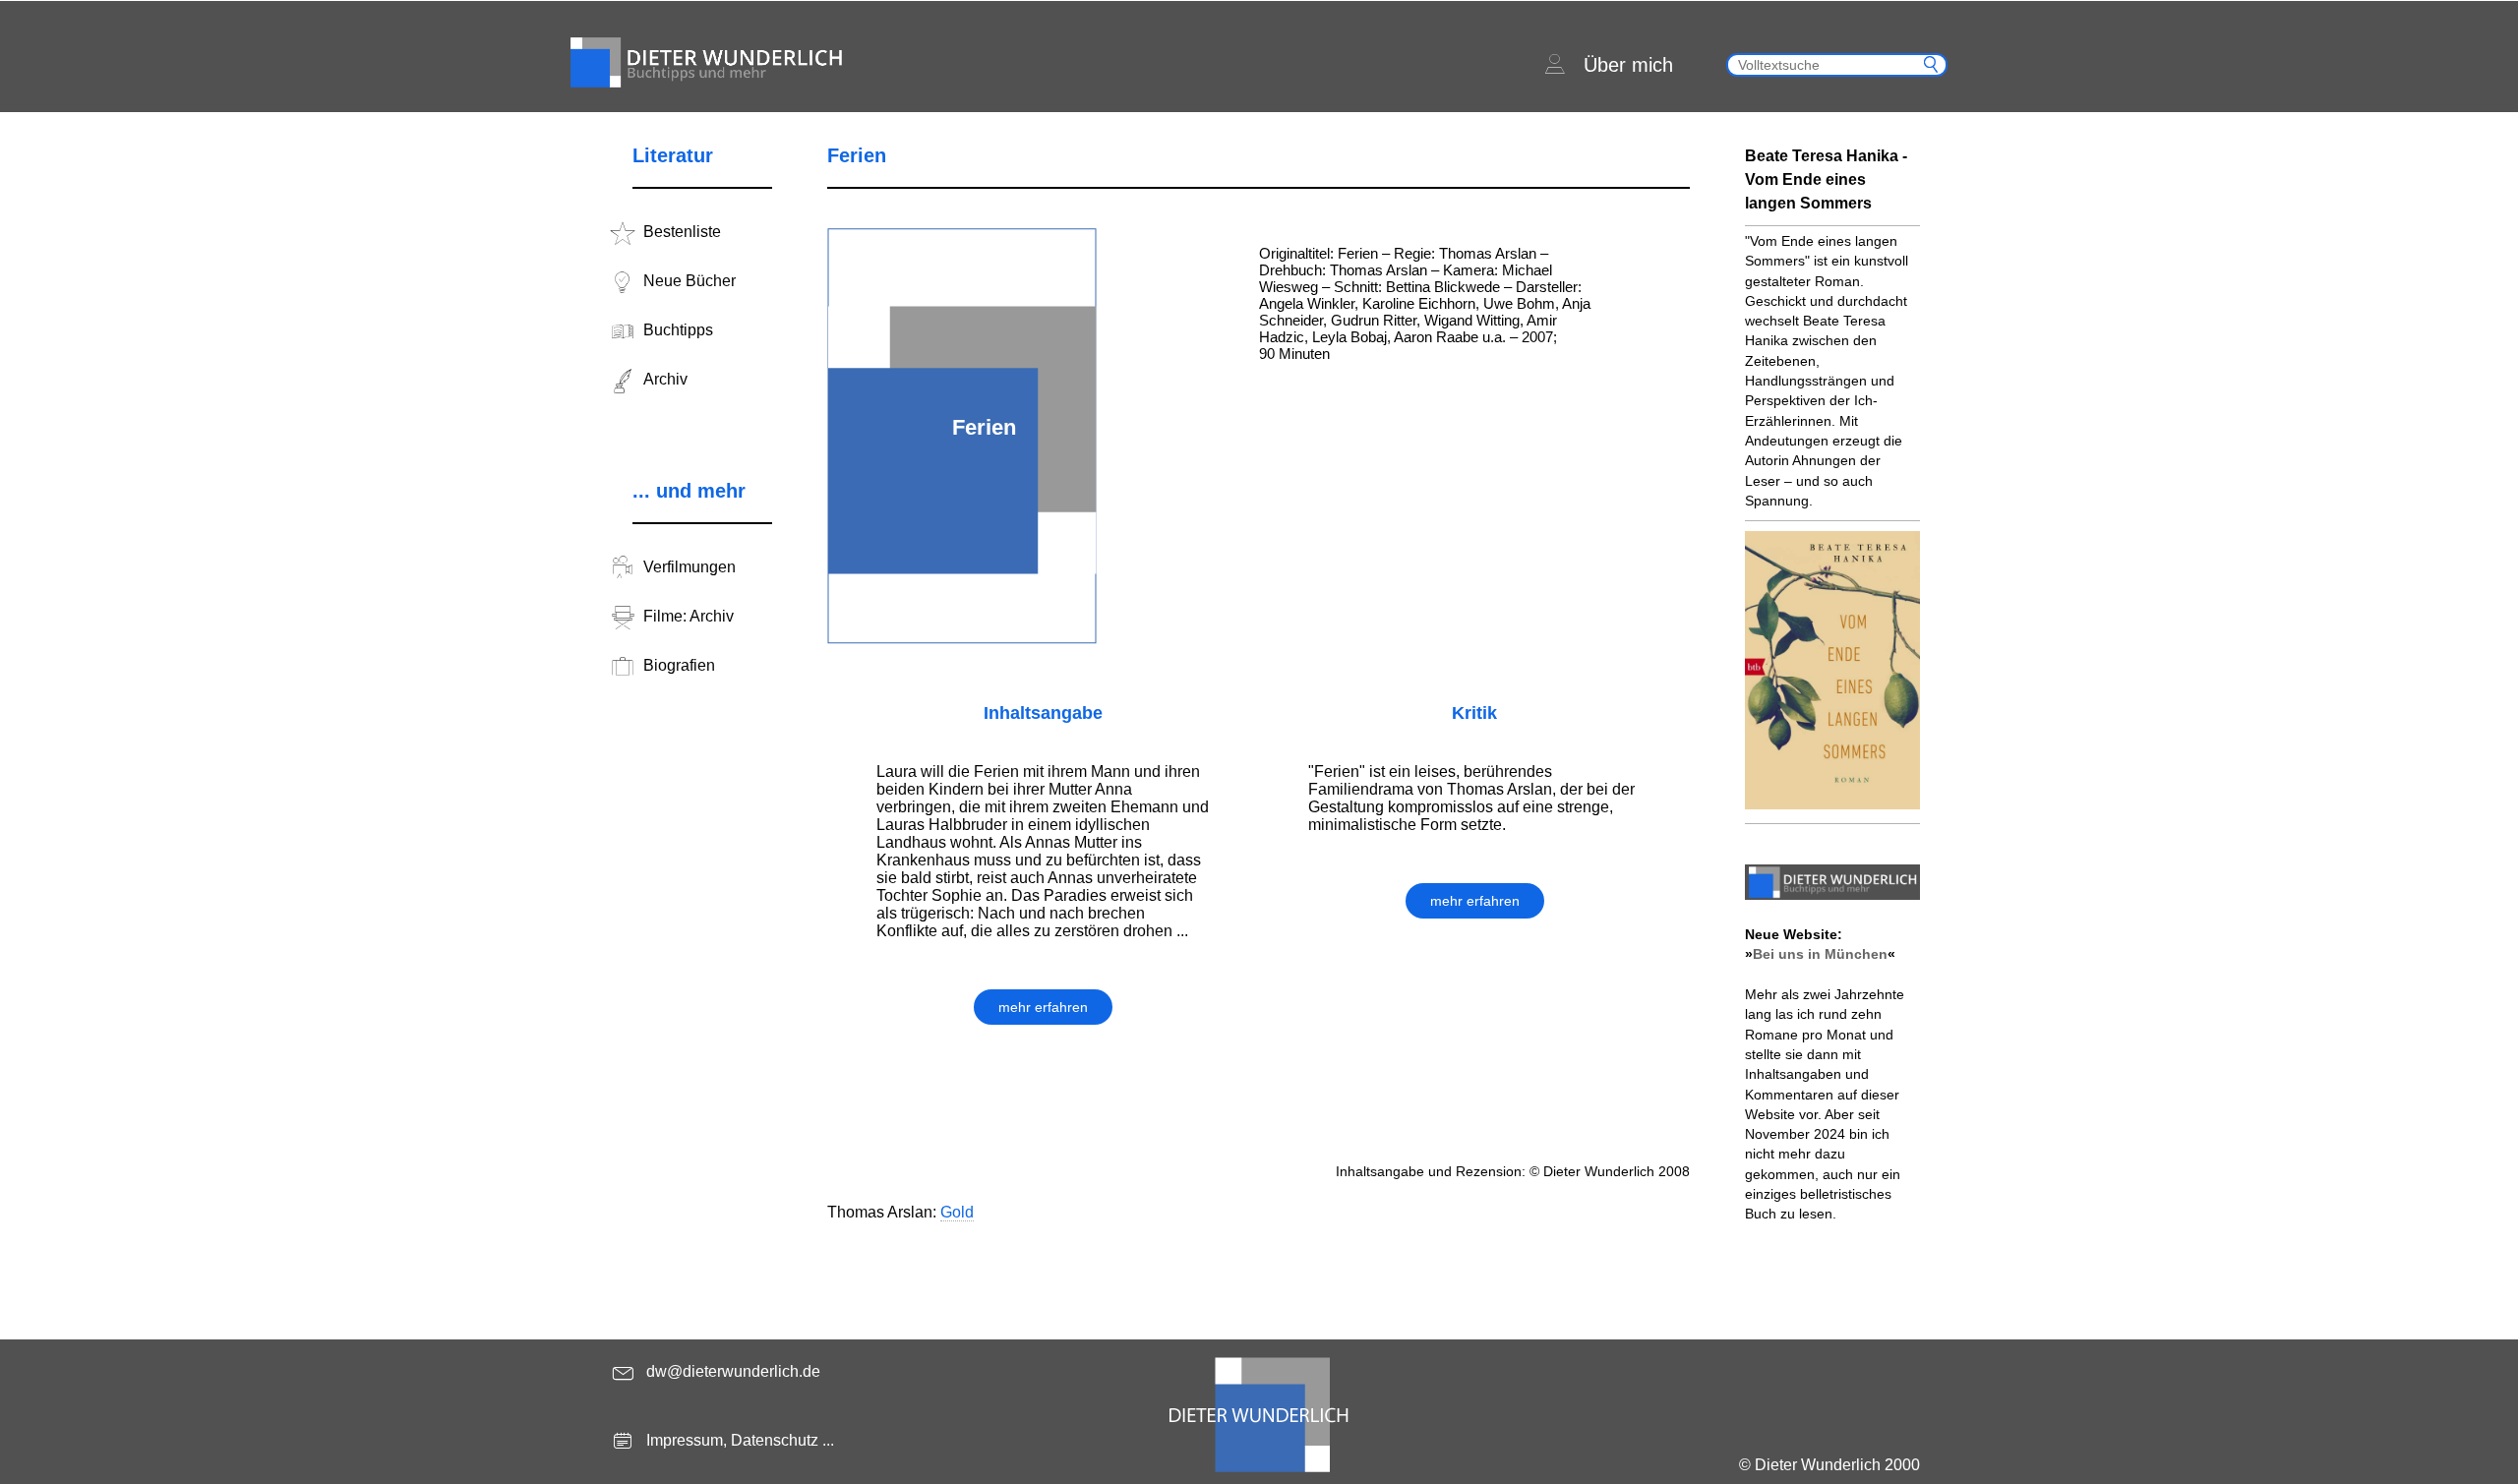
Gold (957, 1212)
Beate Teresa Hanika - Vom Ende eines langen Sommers (1826, 179)
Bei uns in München (1820, 954)
